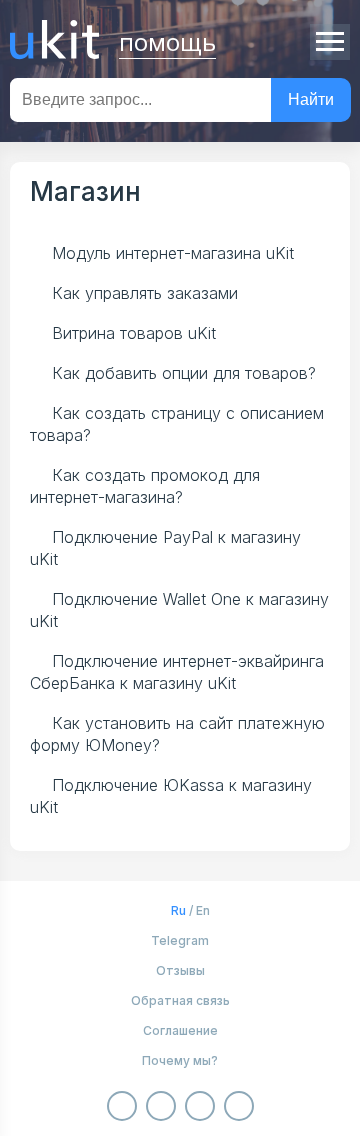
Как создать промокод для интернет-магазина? (145, 486)
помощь (167, 40)
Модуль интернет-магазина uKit (173, 253)
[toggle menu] (330, 42)
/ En (190, 910)
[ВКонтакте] (122, 1106)
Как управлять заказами (145, 293)
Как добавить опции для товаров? (184, 373)
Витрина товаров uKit (134, 333)
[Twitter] (239, 1106)
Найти (311, 99)
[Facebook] (200, 1106)
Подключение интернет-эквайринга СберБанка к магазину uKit (177, 672)
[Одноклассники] (161, 1106)
